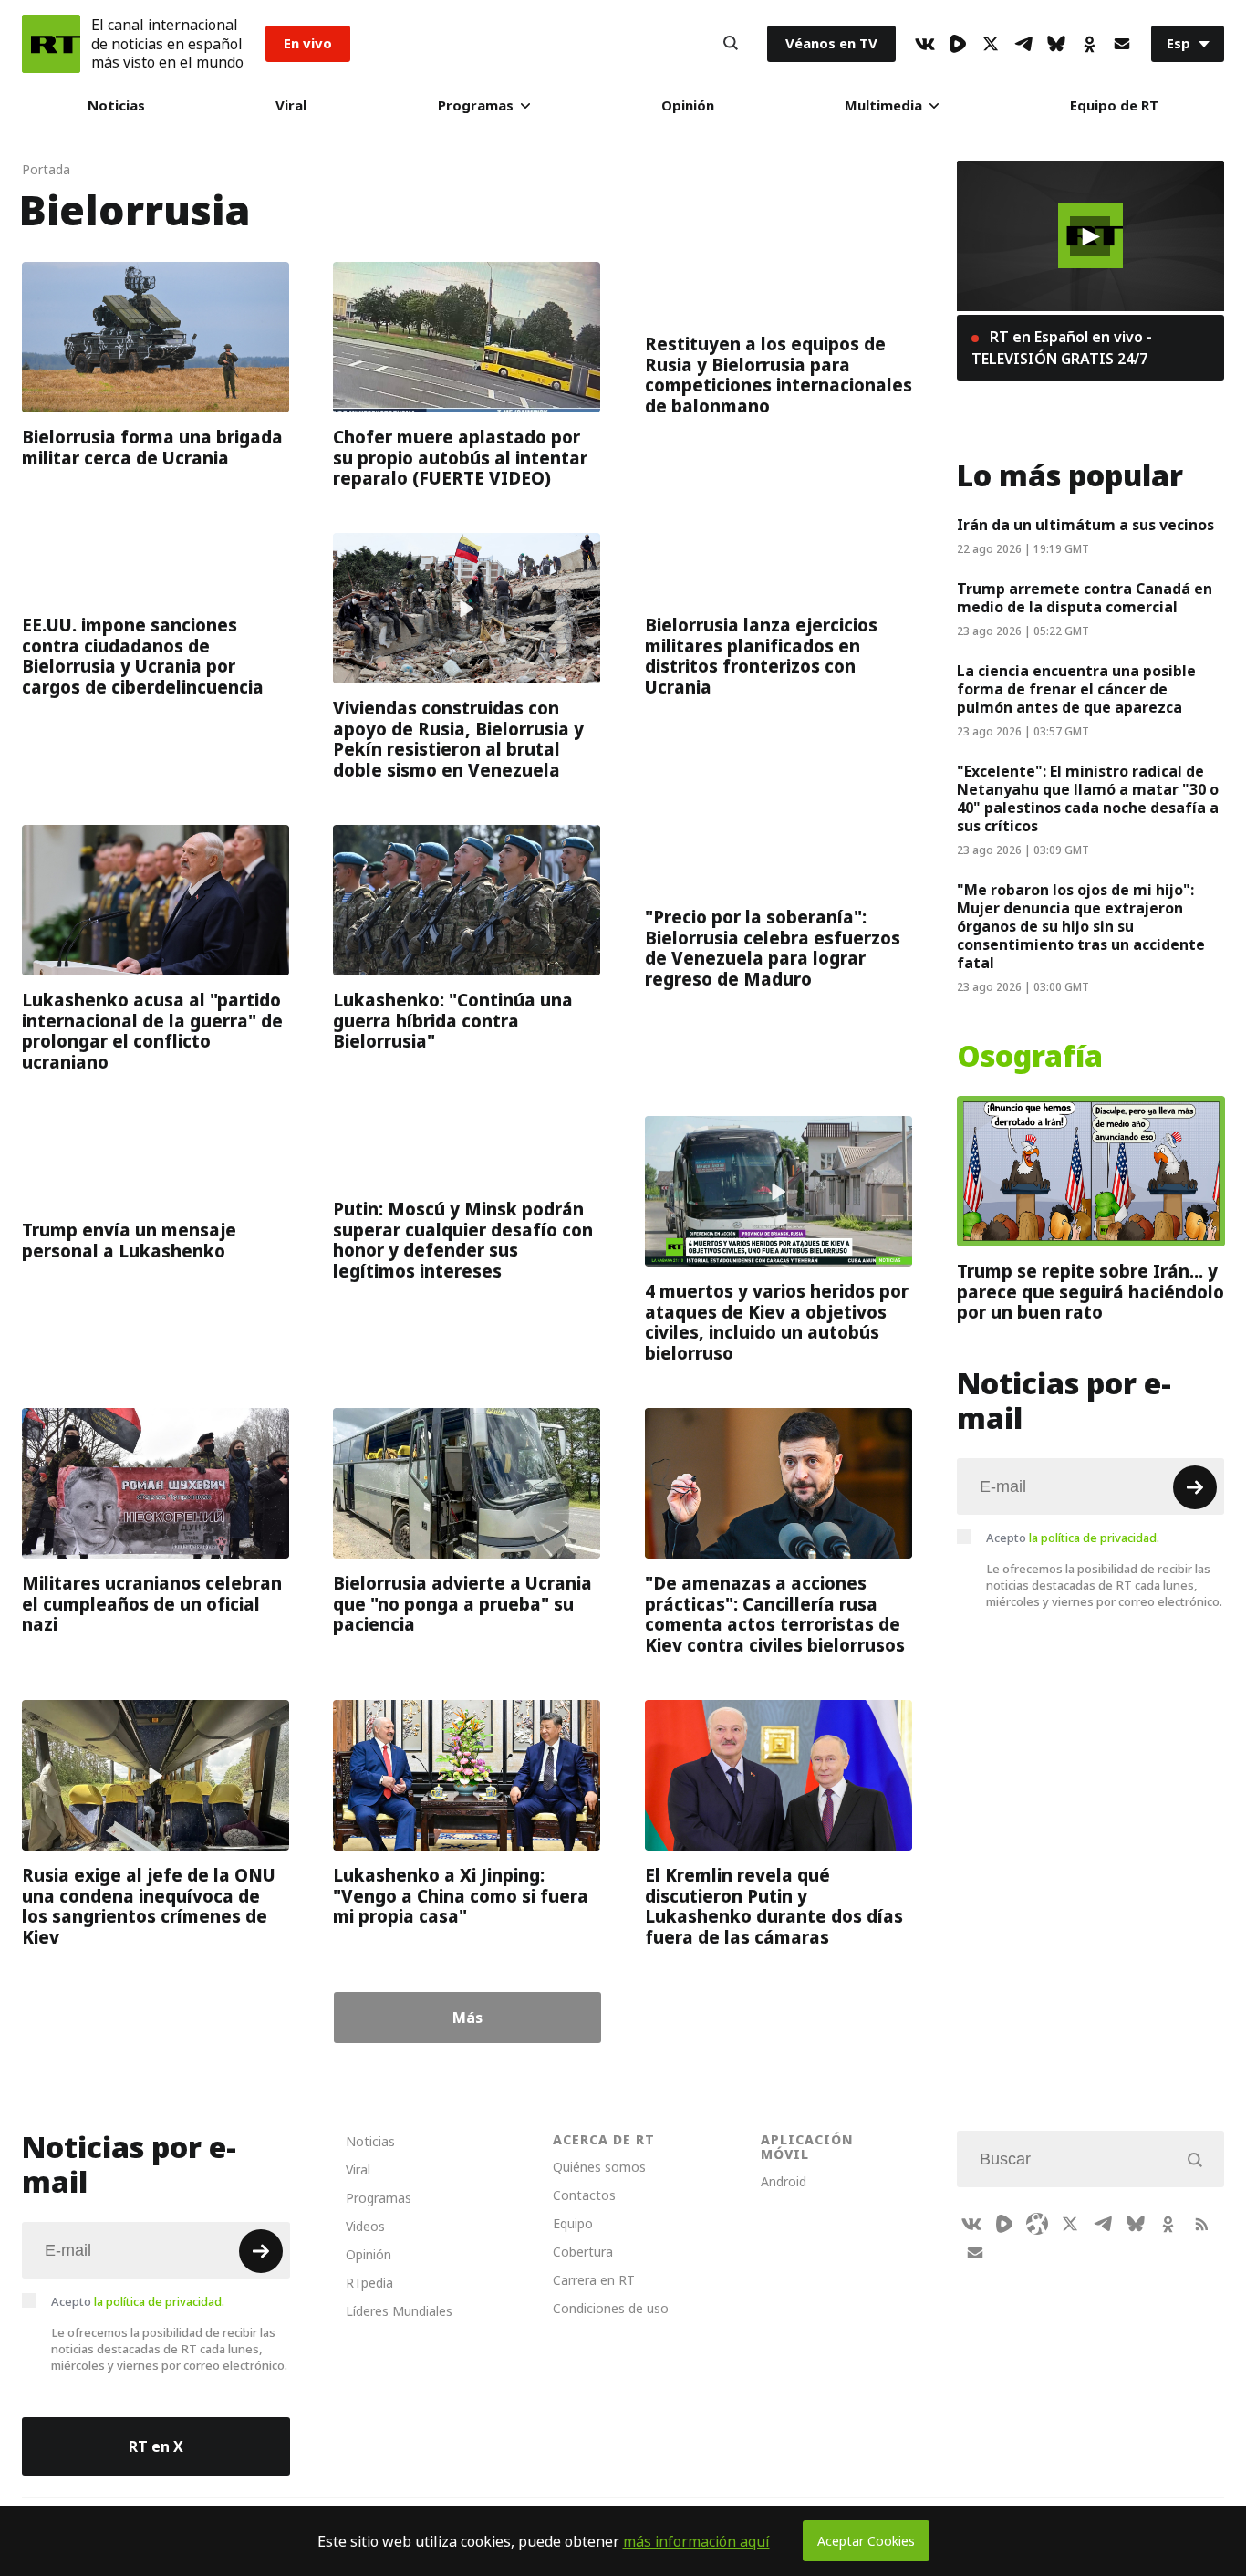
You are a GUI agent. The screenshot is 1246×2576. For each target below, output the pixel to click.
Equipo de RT (1114, 105)
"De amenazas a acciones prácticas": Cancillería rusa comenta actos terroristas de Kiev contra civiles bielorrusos (775, 1614)
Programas (476, 105)
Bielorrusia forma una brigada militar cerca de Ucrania (152, 448)
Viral (291, 105)
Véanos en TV (831, 43)
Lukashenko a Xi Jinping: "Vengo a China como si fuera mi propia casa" (461, 1896)
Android (784, 2181)
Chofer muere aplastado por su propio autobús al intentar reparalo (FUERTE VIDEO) (460, 458)
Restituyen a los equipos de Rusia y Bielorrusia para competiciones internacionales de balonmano (779, 375)
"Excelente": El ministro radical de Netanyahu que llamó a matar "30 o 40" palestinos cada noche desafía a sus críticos (1088, 798)
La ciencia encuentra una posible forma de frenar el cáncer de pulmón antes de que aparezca (1076, 689)
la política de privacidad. (1094, 1538)
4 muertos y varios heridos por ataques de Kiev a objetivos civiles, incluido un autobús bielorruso (777, 1322)
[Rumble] (958, 44)
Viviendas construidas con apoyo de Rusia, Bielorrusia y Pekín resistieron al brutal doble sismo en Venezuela (458, 739)
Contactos (584, 2195)
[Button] (731, 44)
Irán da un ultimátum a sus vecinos (1085, 525)
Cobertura (583, 2252)
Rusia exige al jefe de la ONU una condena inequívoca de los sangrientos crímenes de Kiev (149, 1906)
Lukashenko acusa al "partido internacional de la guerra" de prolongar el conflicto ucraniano (152, 1031)
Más (467, 2018)
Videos (365, 2226)
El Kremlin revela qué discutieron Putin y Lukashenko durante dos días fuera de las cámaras (774, 1906)
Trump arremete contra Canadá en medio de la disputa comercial (1085, 598)
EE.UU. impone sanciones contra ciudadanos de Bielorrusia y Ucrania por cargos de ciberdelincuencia (143, 656)
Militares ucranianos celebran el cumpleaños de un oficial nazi (152, 1604)
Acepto (1073, 1538)
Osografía (1030, 1057)
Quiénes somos (599, 2167)
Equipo (573, 2223)
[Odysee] (1037, 2224)
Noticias (116, 105)
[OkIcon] (1089, 44)
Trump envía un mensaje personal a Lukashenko (129, 1241)
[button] (1090, 236)
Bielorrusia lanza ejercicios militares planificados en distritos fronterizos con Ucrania (761, 656)
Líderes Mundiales (399, 2311)
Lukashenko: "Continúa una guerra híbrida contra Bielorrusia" (453, 1021)
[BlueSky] (1056, 44)
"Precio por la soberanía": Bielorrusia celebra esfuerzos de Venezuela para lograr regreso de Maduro (773, 948)
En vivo (308, 43)
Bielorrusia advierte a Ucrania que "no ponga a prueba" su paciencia (462, 1604)
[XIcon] (991, 44)
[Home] (51, 44)
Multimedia (883, 105)
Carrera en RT (594, 2280)
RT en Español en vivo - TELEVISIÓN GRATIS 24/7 (1062, 348)
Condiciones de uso (611, 2308)
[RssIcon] (1201, 2224)
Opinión (688, 105)
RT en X (156, 2446)
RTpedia (369, 2283)
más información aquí (696, 2541)
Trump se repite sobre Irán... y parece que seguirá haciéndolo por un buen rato (1090, 1292)
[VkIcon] (925, 44)
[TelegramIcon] (1023, 44)
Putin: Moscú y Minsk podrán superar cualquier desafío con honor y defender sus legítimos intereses (463, 1240)
